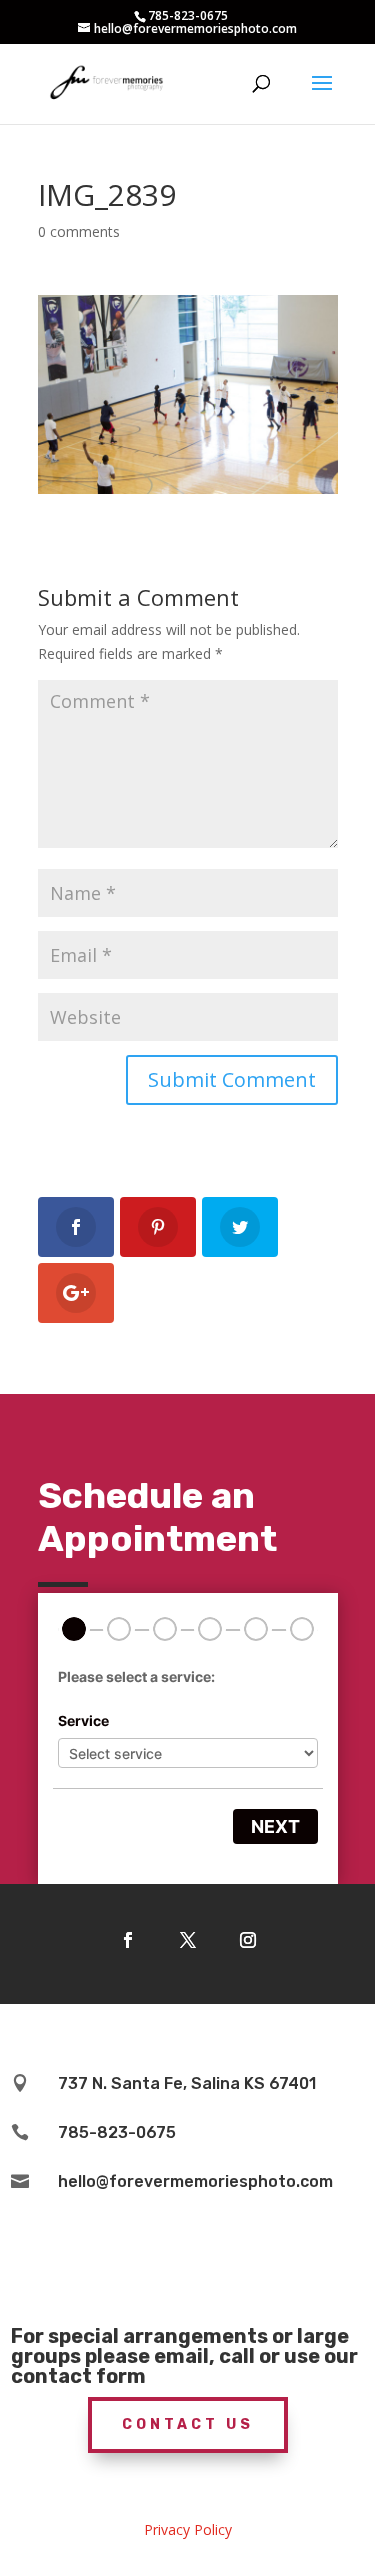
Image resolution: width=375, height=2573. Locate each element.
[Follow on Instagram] (248, 1940)
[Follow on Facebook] (128, 1940)
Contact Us (188, 2424)
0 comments (79, 231)
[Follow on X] (188, 1940)
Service (83, 1720)
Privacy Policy (188, 2529)
